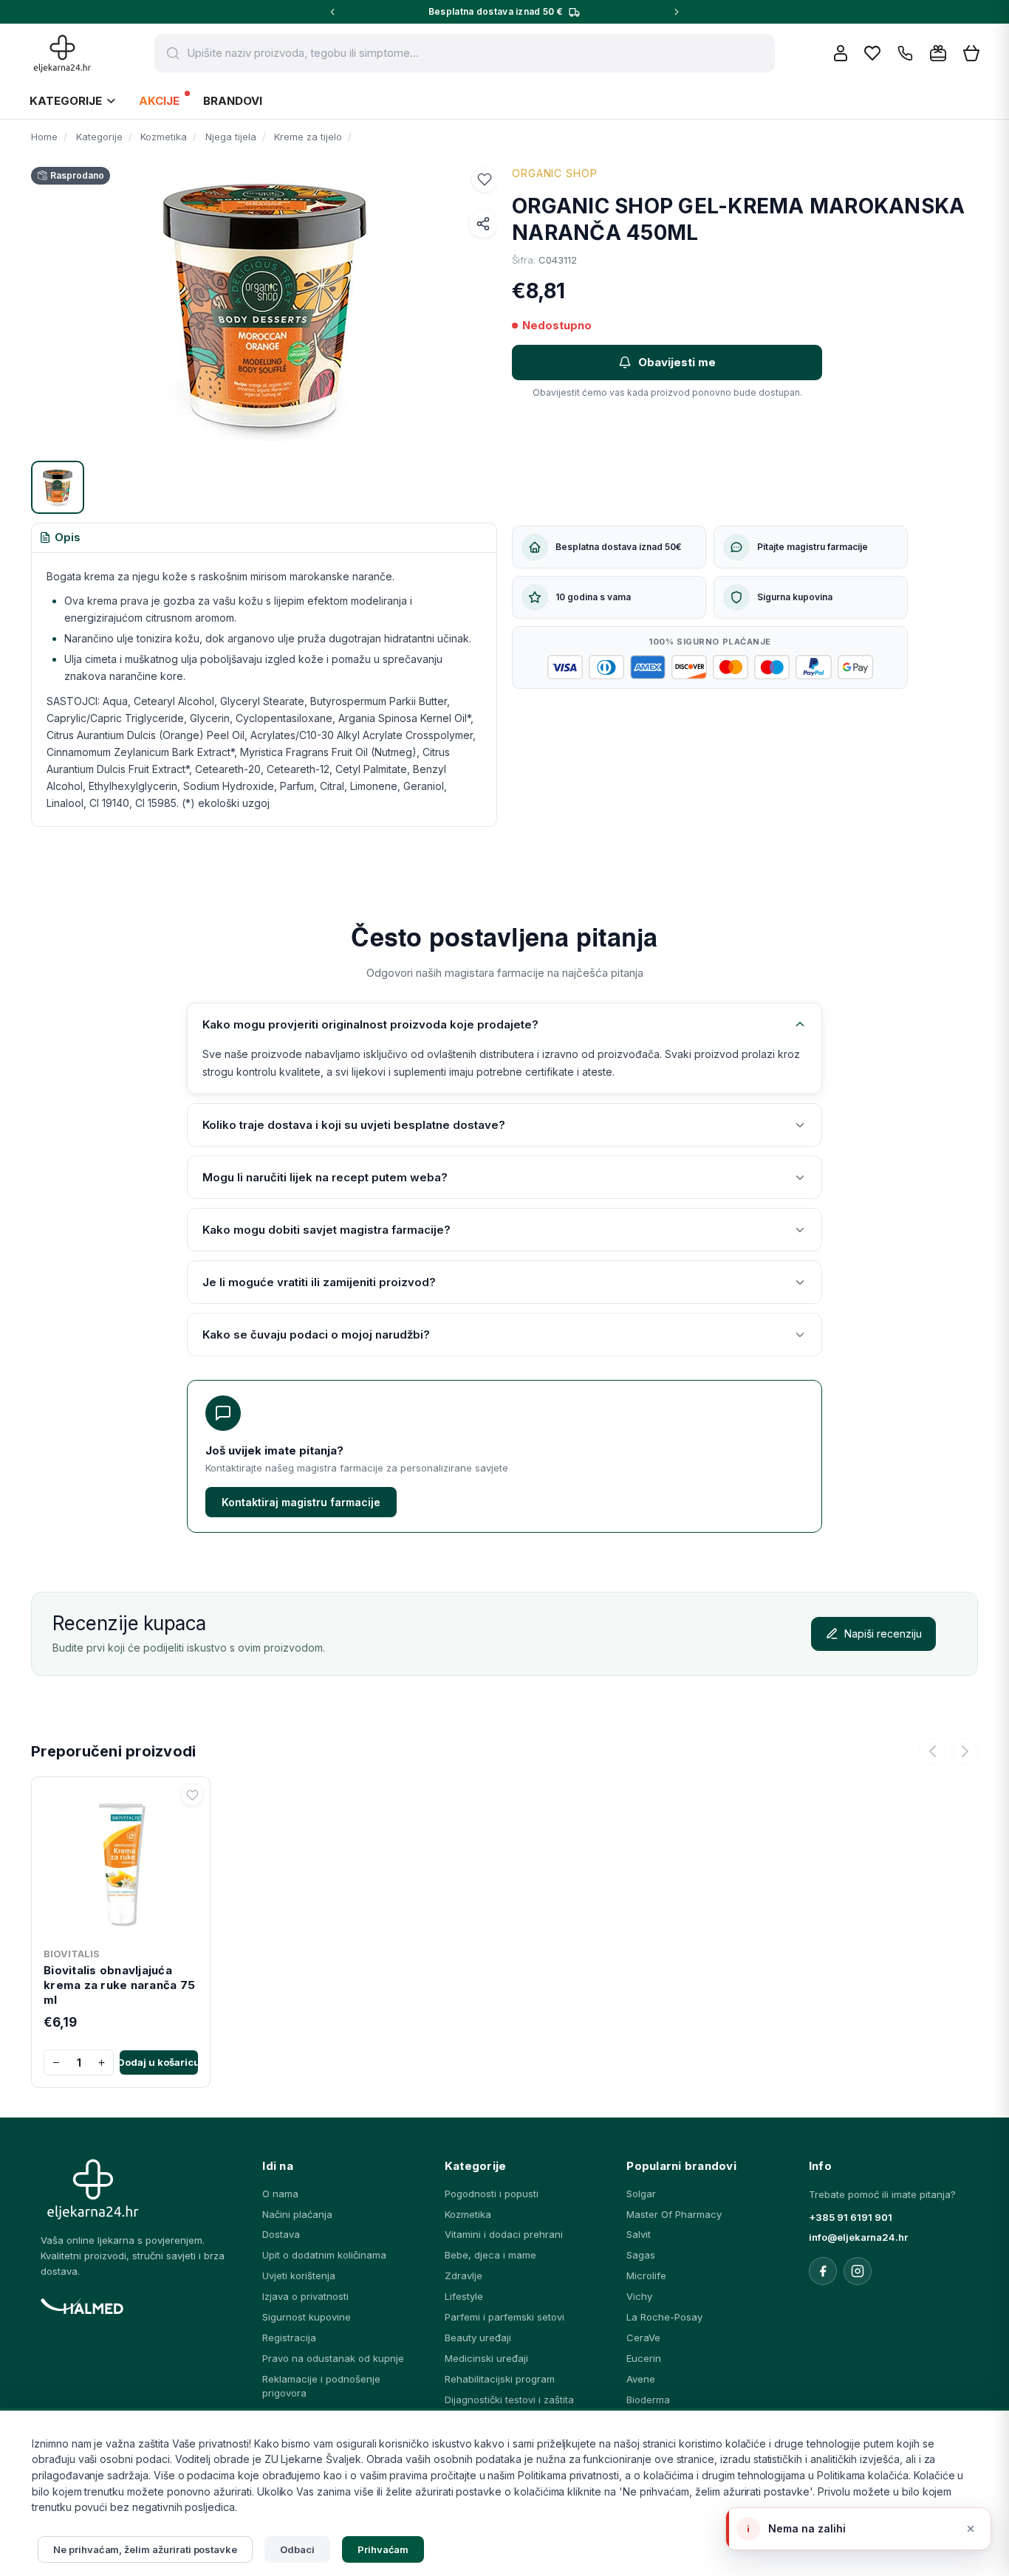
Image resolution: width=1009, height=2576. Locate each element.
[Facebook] (823, 2271)
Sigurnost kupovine (307, 2317)
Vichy (639, 2296)
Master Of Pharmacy (674, 2214)
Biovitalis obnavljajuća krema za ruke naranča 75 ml (119, 1985)
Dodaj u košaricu (159, 2062)
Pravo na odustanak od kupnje (333, 2358)
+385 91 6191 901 (851, 2217)
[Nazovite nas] (905, 54)
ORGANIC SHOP (555, 173)
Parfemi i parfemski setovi (504, 2317)
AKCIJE (159, 101)
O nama (280, 2194)
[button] (485, 179)
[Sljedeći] (965, 1751)
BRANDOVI (233, 101)
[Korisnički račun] (841, 53)
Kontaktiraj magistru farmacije (301, 1502)
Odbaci (297, 2549)
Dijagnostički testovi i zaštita (509, 2400)
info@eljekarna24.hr (858, 2237)
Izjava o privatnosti (305, 2296)
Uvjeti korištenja (299, 2276)
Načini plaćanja (297, 2214)
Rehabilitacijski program (500, 2379)
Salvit (639, 2234)
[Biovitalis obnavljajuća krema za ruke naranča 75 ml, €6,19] (121, 1862)
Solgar (641, 2194)
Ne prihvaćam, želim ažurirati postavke (145, 2549)
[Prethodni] (932, 1751)
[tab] (60, 538)
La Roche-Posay (664, 2317)
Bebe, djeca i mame (490, 2255)
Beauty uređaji (478, 2338)
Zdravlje (464, 2276)
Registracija (289, 2338)
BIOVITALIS (72, 1954)
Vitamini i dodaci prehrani (504, 2234)
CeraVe (643, 2338)
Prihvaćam (383, 2549)
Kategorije (66, 101)
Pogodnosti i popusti (492, 2194)
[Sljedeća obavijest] (677, 12)
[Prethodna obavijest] (332, 12)
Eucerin (644, 2358)
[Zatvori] (971, 2529)
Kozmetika (468, 2214)
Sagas (641, 2255)
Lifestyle (464, 2296)
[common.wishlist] (872, 53)
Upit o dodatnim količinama (324, 2255)
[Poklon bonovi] (938, 53)
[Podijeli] (483, 224)
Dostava (281, 2234)
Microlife (646, 2276)
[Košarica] (971, 54)
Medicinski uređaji (486, 2358)
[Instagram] (858, 2271)
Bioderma (648, 2400)
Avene (641, 2379)
